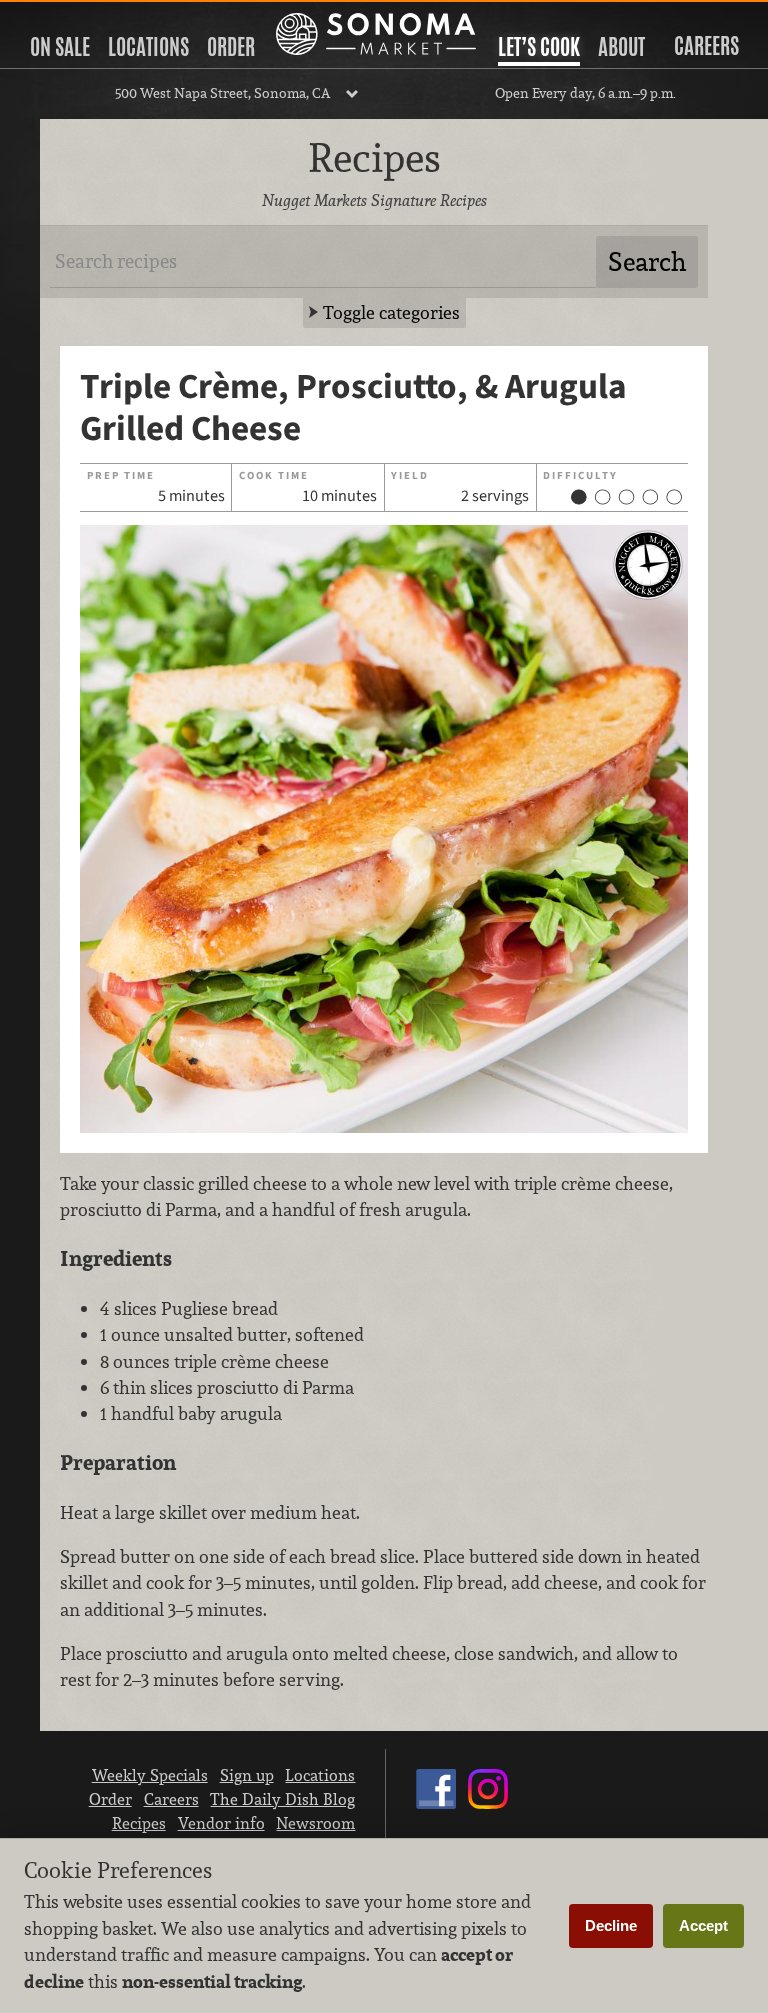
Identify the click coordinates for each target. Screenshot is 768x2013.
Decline (611, 1925)
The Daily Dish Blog (282, 1799)
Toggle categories (391, 312)
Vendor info (221, 1823)
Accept (703, 1925)
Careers (706, 46)
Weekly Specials (150, 1775)
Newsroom (315, 1823)
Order (231, 47)
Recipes (139, 1823)
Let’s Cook (539, 47)
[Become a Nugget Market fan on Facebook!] (436, 1808)
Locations (148, 47)
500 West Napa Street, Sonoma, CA (222, 93)
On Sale (60, 47)
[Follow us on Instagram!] (488, 1808)
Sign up (247, 1775)
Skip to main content (94, 16)
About (621, 47)
